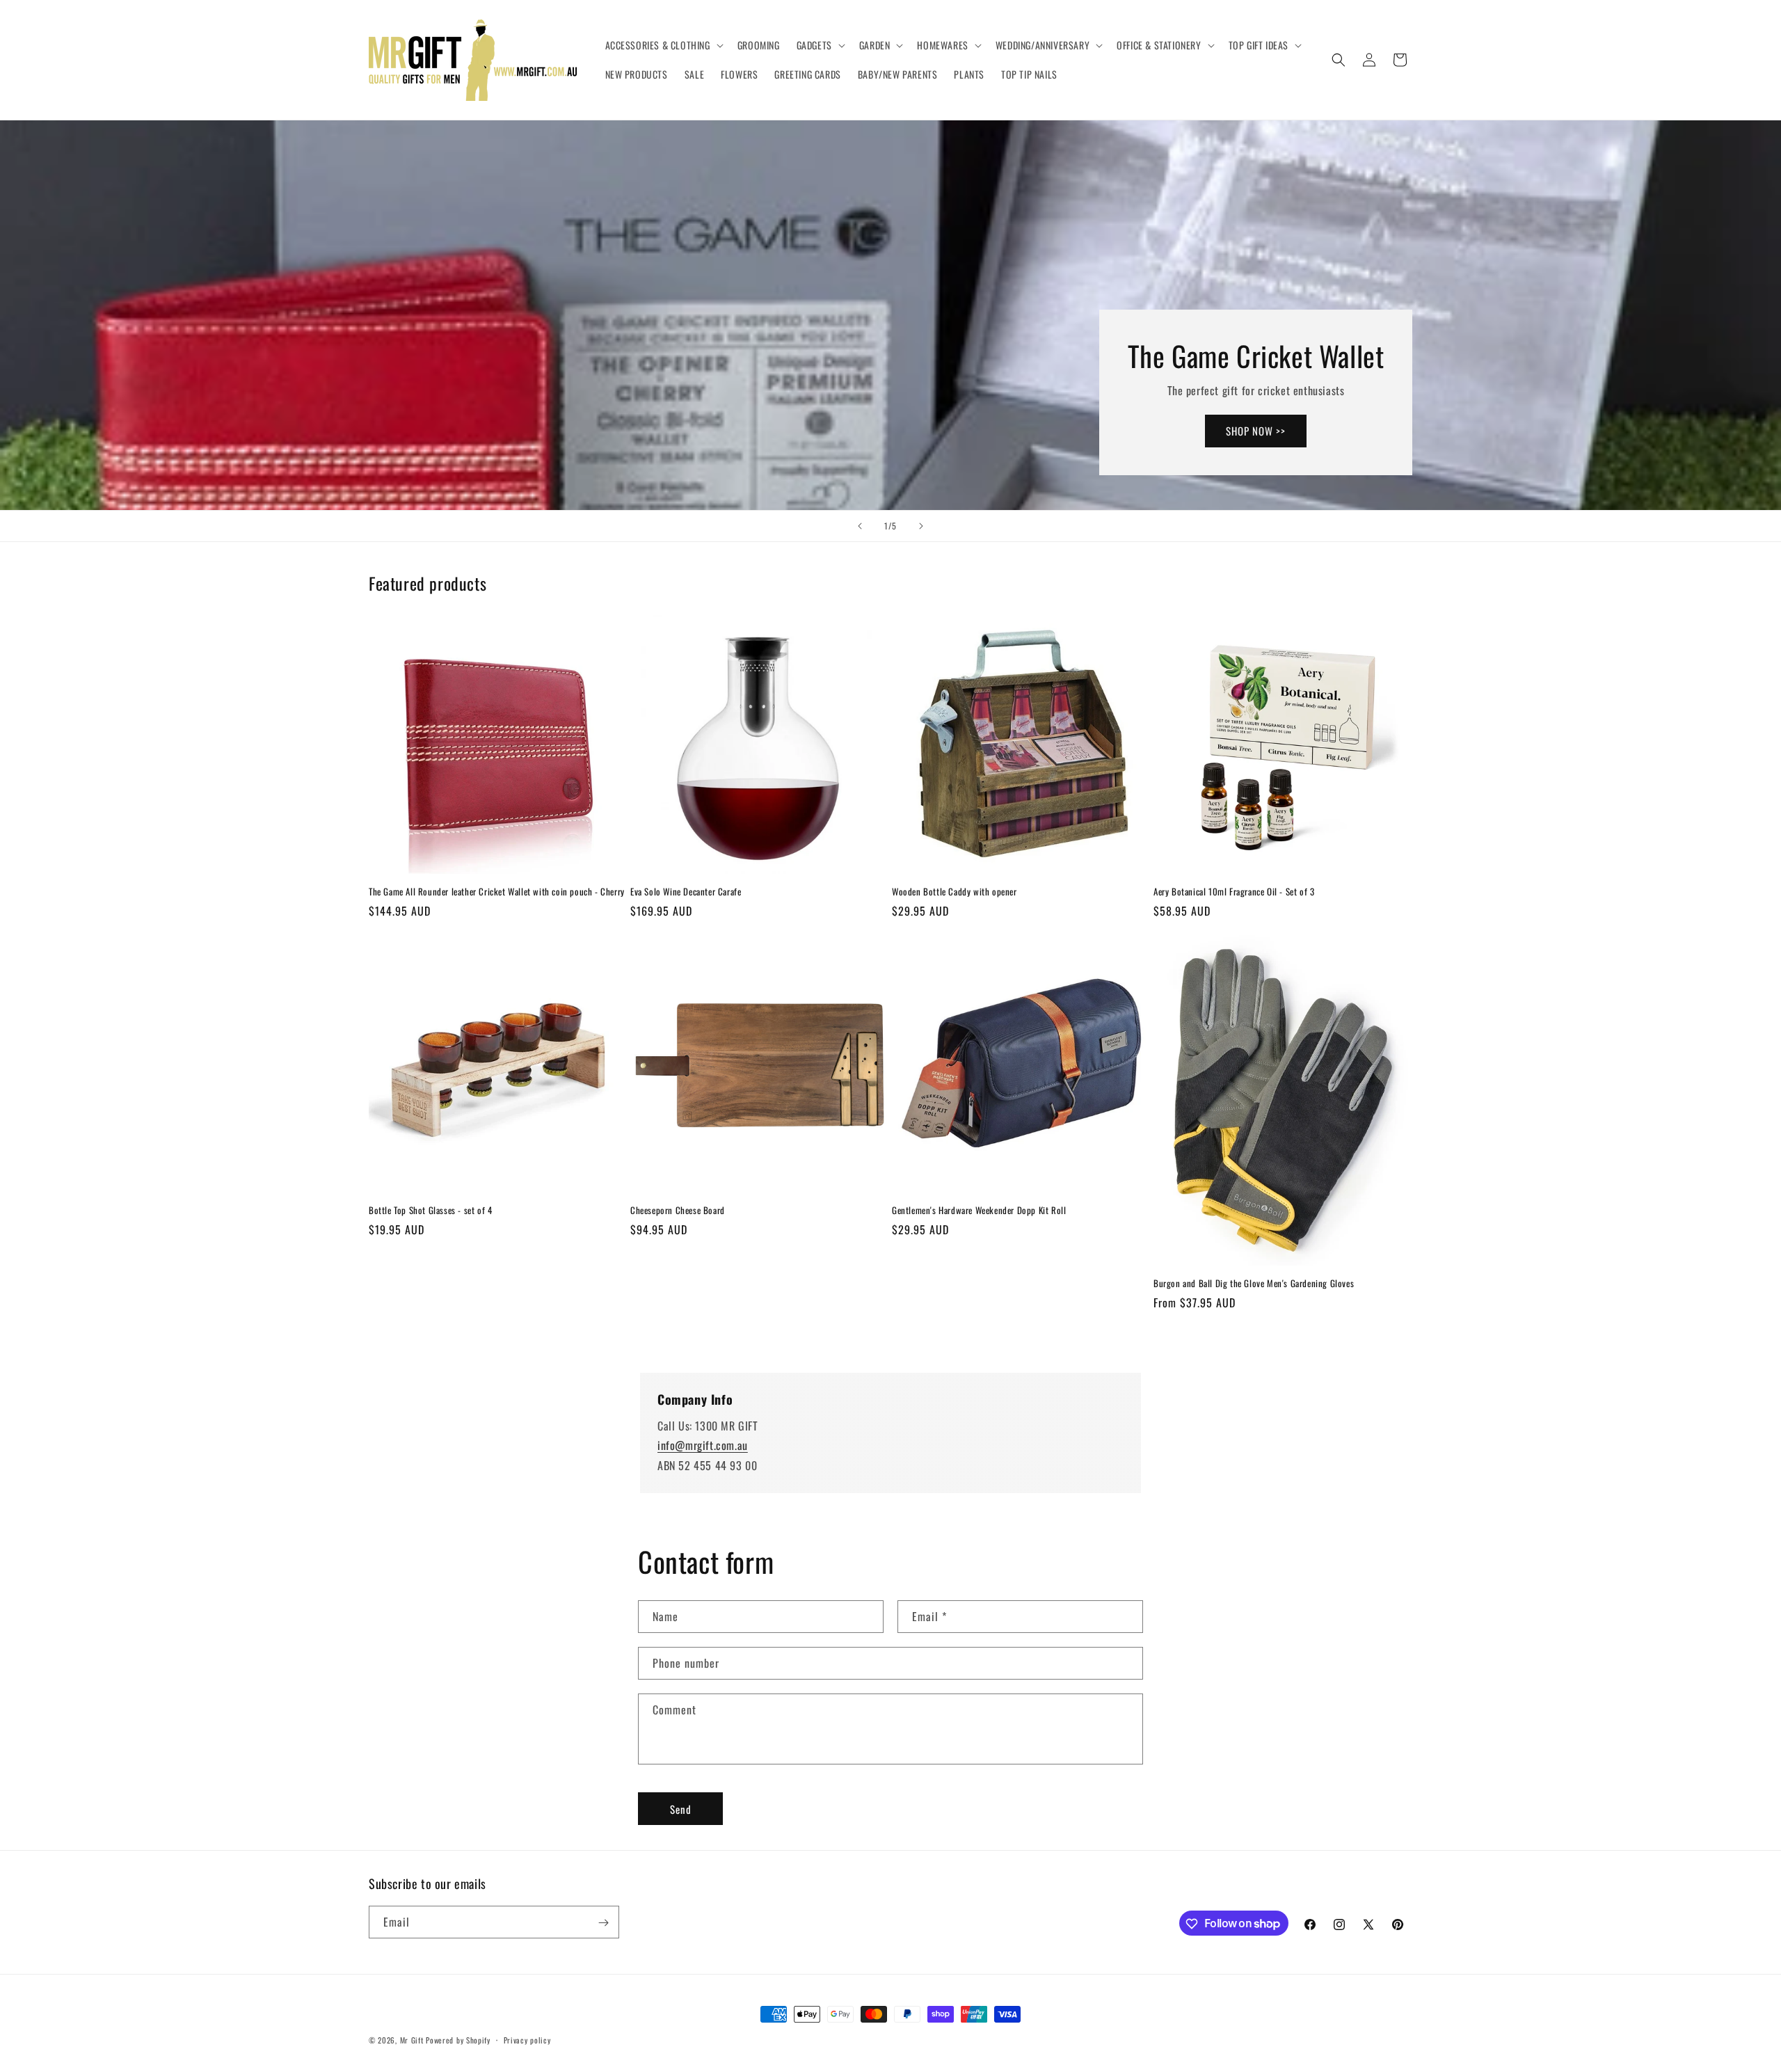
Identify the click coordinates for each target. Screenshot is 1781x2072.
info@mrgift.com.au (703, 1446)
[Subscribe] (603, 1923)
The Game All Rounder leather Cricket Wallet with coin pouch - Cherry (497, 892)
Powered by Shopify (458, 2040)
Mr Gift (412, 2040)
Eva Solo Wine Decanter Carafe (686, 892)
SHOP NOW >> (1256, 431)
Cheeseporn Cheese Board (678, 1210)
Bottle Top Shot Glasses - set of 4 (430, 1210)
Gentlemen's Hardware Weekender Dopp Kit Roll (979, 1210)
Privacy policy (527, 2039)
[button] (663, 45)
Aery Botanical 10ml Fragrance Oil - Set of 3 (1234, 892)
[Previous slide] (860, 526)
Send (681, 1809)
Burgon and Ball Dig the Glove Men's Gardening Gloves (1254, 1283)
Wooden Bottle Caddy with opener (955, 892)
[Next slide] (921, 526)
